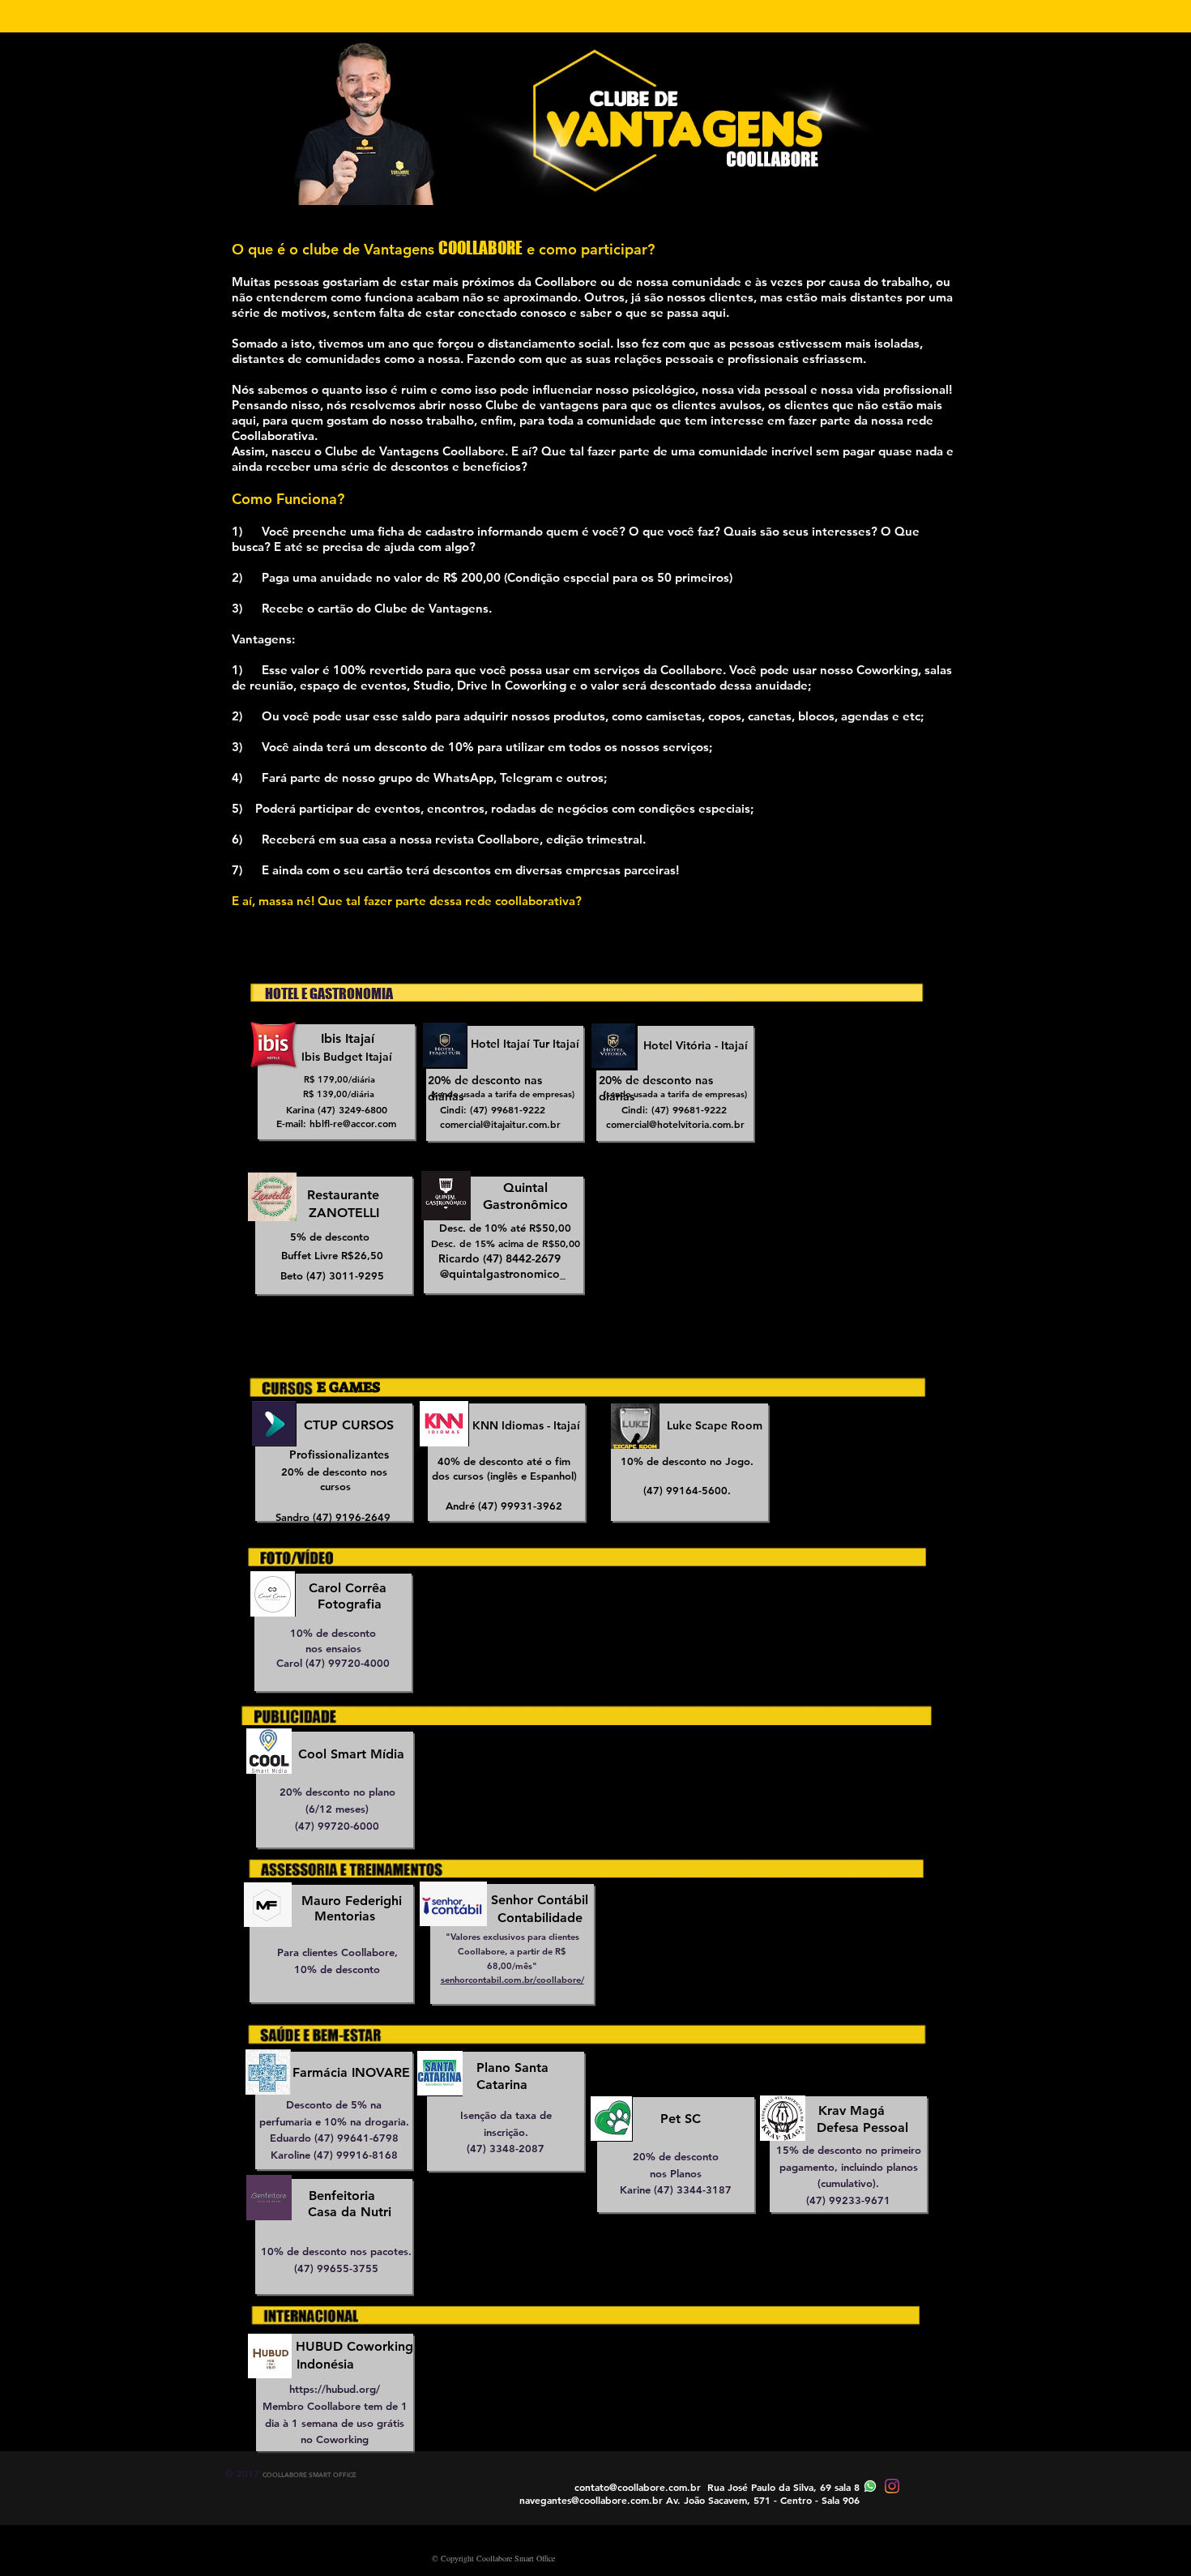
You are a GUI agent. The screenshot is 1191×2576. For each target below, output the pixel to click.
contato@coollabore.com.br (638, 2487)
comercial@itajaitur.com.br (500, 1124)
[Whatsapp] (870, 2486)
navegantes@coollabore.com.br (591, 2500)
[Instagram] (892, 2486)
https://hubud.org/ (335, 2389)
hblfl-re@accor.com (353, 1123)
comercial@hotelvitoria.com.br (675, 1124)
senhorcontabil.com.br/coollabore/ (512, 1980)
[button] (348, 1388)
